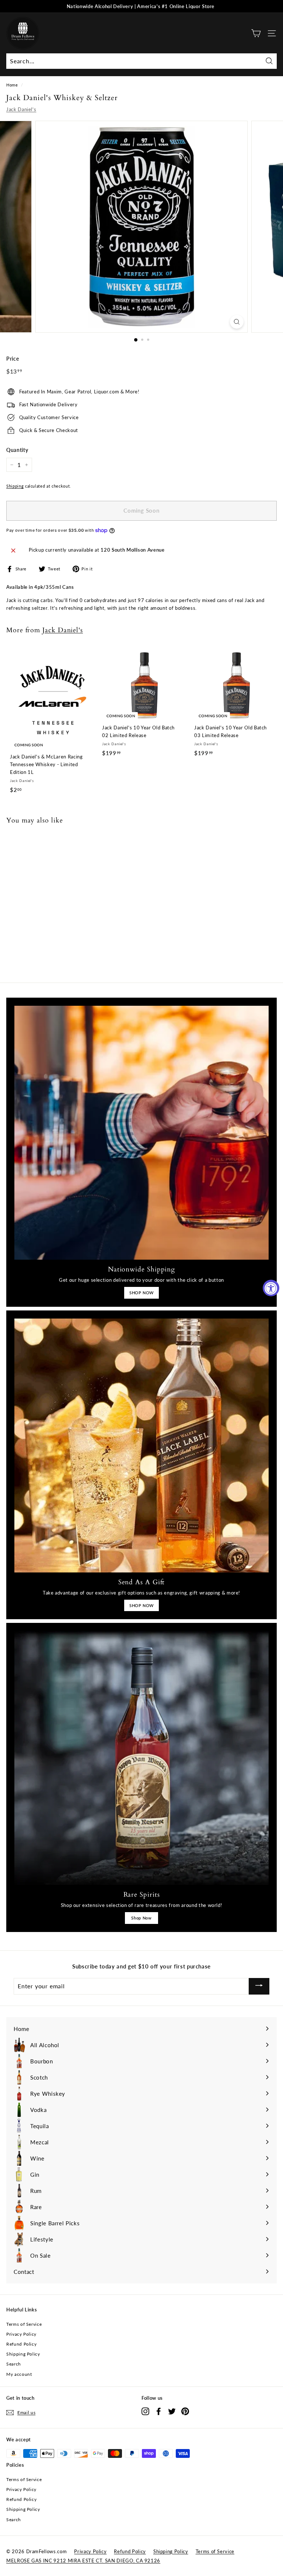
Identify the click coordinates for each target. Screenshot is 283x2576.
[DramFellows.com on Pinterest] (185, 2411)
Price (13, 359)
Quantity (17, 450)
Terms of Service (24, 2324)
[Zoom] (237, 322)
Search (14, 2364)
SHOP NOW (141, 1293)
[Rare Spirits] (141, 1758)
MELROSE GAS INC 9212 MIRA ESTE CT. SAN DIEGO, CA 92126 (83, 2561)
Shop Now (141, 1918)
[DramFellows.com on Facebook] (159, 2411)
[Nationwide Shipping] (141, 1133)
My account (19, 2374)
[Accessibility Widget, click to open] (271, 1288)
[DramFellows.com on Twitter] (172, 2411)
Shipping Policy (23, 2354)
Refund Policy (21, 2344)
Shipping (15, 486)
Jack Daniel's (21, 109)
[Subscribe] (259, 1986)
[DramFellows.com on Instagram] (145, 2411)
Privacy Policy (21, 2334)
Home (12, 85)
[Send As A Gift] (141, 1446)
